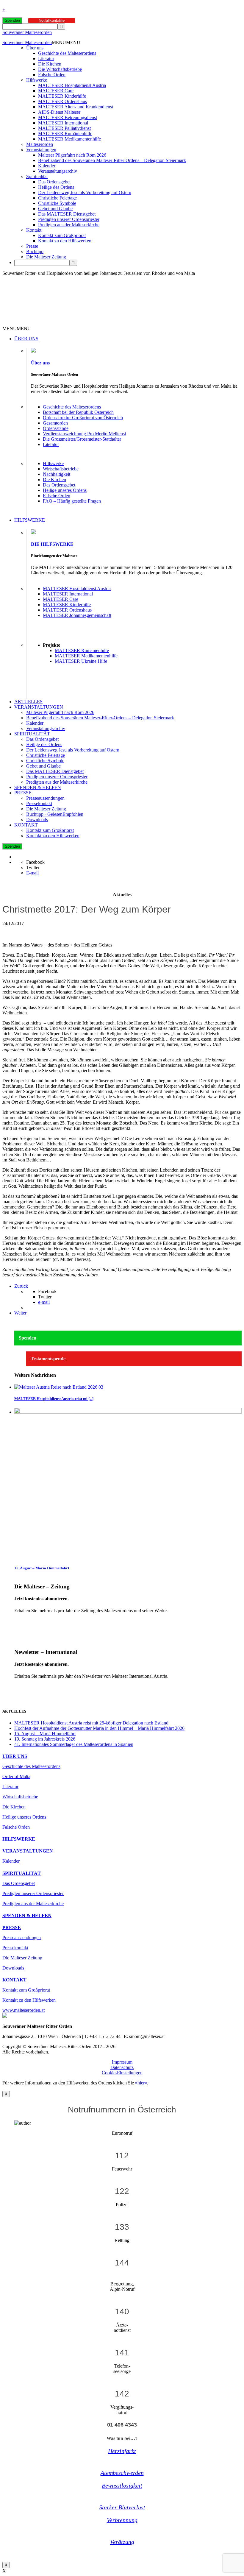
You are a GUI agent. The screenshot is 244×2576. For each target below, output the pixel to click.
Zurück (21, 1286)
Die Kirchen (50, 64)
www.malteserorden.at (24, 2010)
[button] (66, 42)
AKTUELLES (28, 702)
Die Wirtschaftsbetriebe (60, 69)
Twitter (33, 867)
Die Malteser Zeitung (46, 257)
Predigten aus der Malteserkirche (69, 225)
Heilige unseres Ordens (65, 490)
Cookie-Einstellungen (122, 2073)
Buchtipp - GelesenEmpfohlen (55, 814)
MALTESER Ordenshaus (62, 101)
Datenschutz (122, 2067)
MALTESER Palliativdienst (64, 128)
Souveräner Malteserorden (27, 32)
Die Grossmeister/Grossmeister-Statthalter (82, 439)
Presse (32, 246)
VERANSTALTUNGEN (39, 707)
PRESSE (23, 793)
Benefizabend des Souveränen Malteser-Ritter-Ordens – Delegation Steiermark (112, 160)
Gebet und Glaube (55, 209)
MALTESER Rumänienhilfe (65, 134)
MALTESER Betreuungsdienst (68, 117)
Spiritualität (37, 176)
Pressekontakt (39, 803)
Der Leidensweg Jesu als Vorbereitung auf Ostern (85, 192)
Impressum (122, 2062)
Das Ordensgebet (54, 182)
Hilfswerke (37, 80)
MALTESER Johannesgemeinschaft (77, 615)
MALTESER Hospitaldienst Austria (72, 85)
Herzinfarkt (122, 2451)
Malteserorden (40, 144)
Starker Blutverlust (122, 2507)
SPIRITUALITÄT (32, 734)
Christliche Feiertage (57, 198)
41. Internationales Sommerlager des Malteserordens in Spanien (74, 1744)
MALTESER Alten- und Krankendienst (76, 107)
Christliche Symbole (57, 203)
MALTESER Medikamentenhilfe (69, 139)
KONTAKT (26, 825)
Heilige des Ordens (56, 187)
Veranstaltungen (41, 150)
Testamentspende (48, 1359)
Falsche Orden (52, 75)
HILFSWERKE (30, 520)
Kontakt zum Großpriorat (62, 235)
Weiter (20, 1313)
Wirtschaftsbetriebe (61, 469)
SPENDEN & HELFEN (38, 787)
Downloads (37, 820)
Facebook (35, 862)
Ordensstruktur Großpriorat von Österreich (83, 418)
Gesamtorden (55, 423)
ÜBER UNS (26, 339)
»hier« (141, 2083)
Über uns (35, 48)
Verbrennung (122, 2520)
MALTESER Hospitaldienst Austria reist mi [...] (54, 1399)
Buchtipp (35, 251)
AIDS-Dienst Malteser (59, 112)
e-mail (44, 1302)
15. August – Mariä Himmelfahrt (42, 1568)
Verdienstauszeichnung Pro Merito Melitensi (84, 434)
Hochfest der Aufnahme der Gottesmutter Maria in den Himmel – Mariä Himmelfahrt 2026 (99, 1728)
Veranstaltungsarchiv (58, 171)
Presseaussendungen (45, 798)
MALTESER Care (56, 91)
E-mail (32, 873)
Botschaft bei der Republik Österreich (78, 412)
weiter (20, 1621)
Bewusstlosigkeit (122, 2485)
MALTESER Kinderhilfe (62, 96)
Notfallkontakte (52, 20)
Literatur (46, 59)
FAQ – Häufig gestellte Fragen (72, 501)
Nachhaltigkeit (57, 474)
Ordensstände (56, 428)
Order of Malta (16, 1776)
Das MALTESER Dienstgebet (67, 214)
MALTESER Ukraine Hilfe (81, 661)
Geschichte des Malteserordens (67, 53)
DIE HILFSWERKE (52, 544)
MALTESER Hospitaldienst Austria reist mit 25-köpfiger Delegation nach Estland (91, 1723)
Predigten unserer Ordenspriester (69, 219)
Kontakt (34, 230)
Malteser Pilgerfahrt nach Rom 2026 (72, 155)
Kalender (47, 166)
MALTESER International (63, 123)
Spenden (12, 20)
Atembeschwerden (122, 2473)
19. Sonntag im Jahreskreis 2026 (45, 1739)
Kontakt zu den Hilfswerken (65, 241)
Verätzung (122, 2542)
